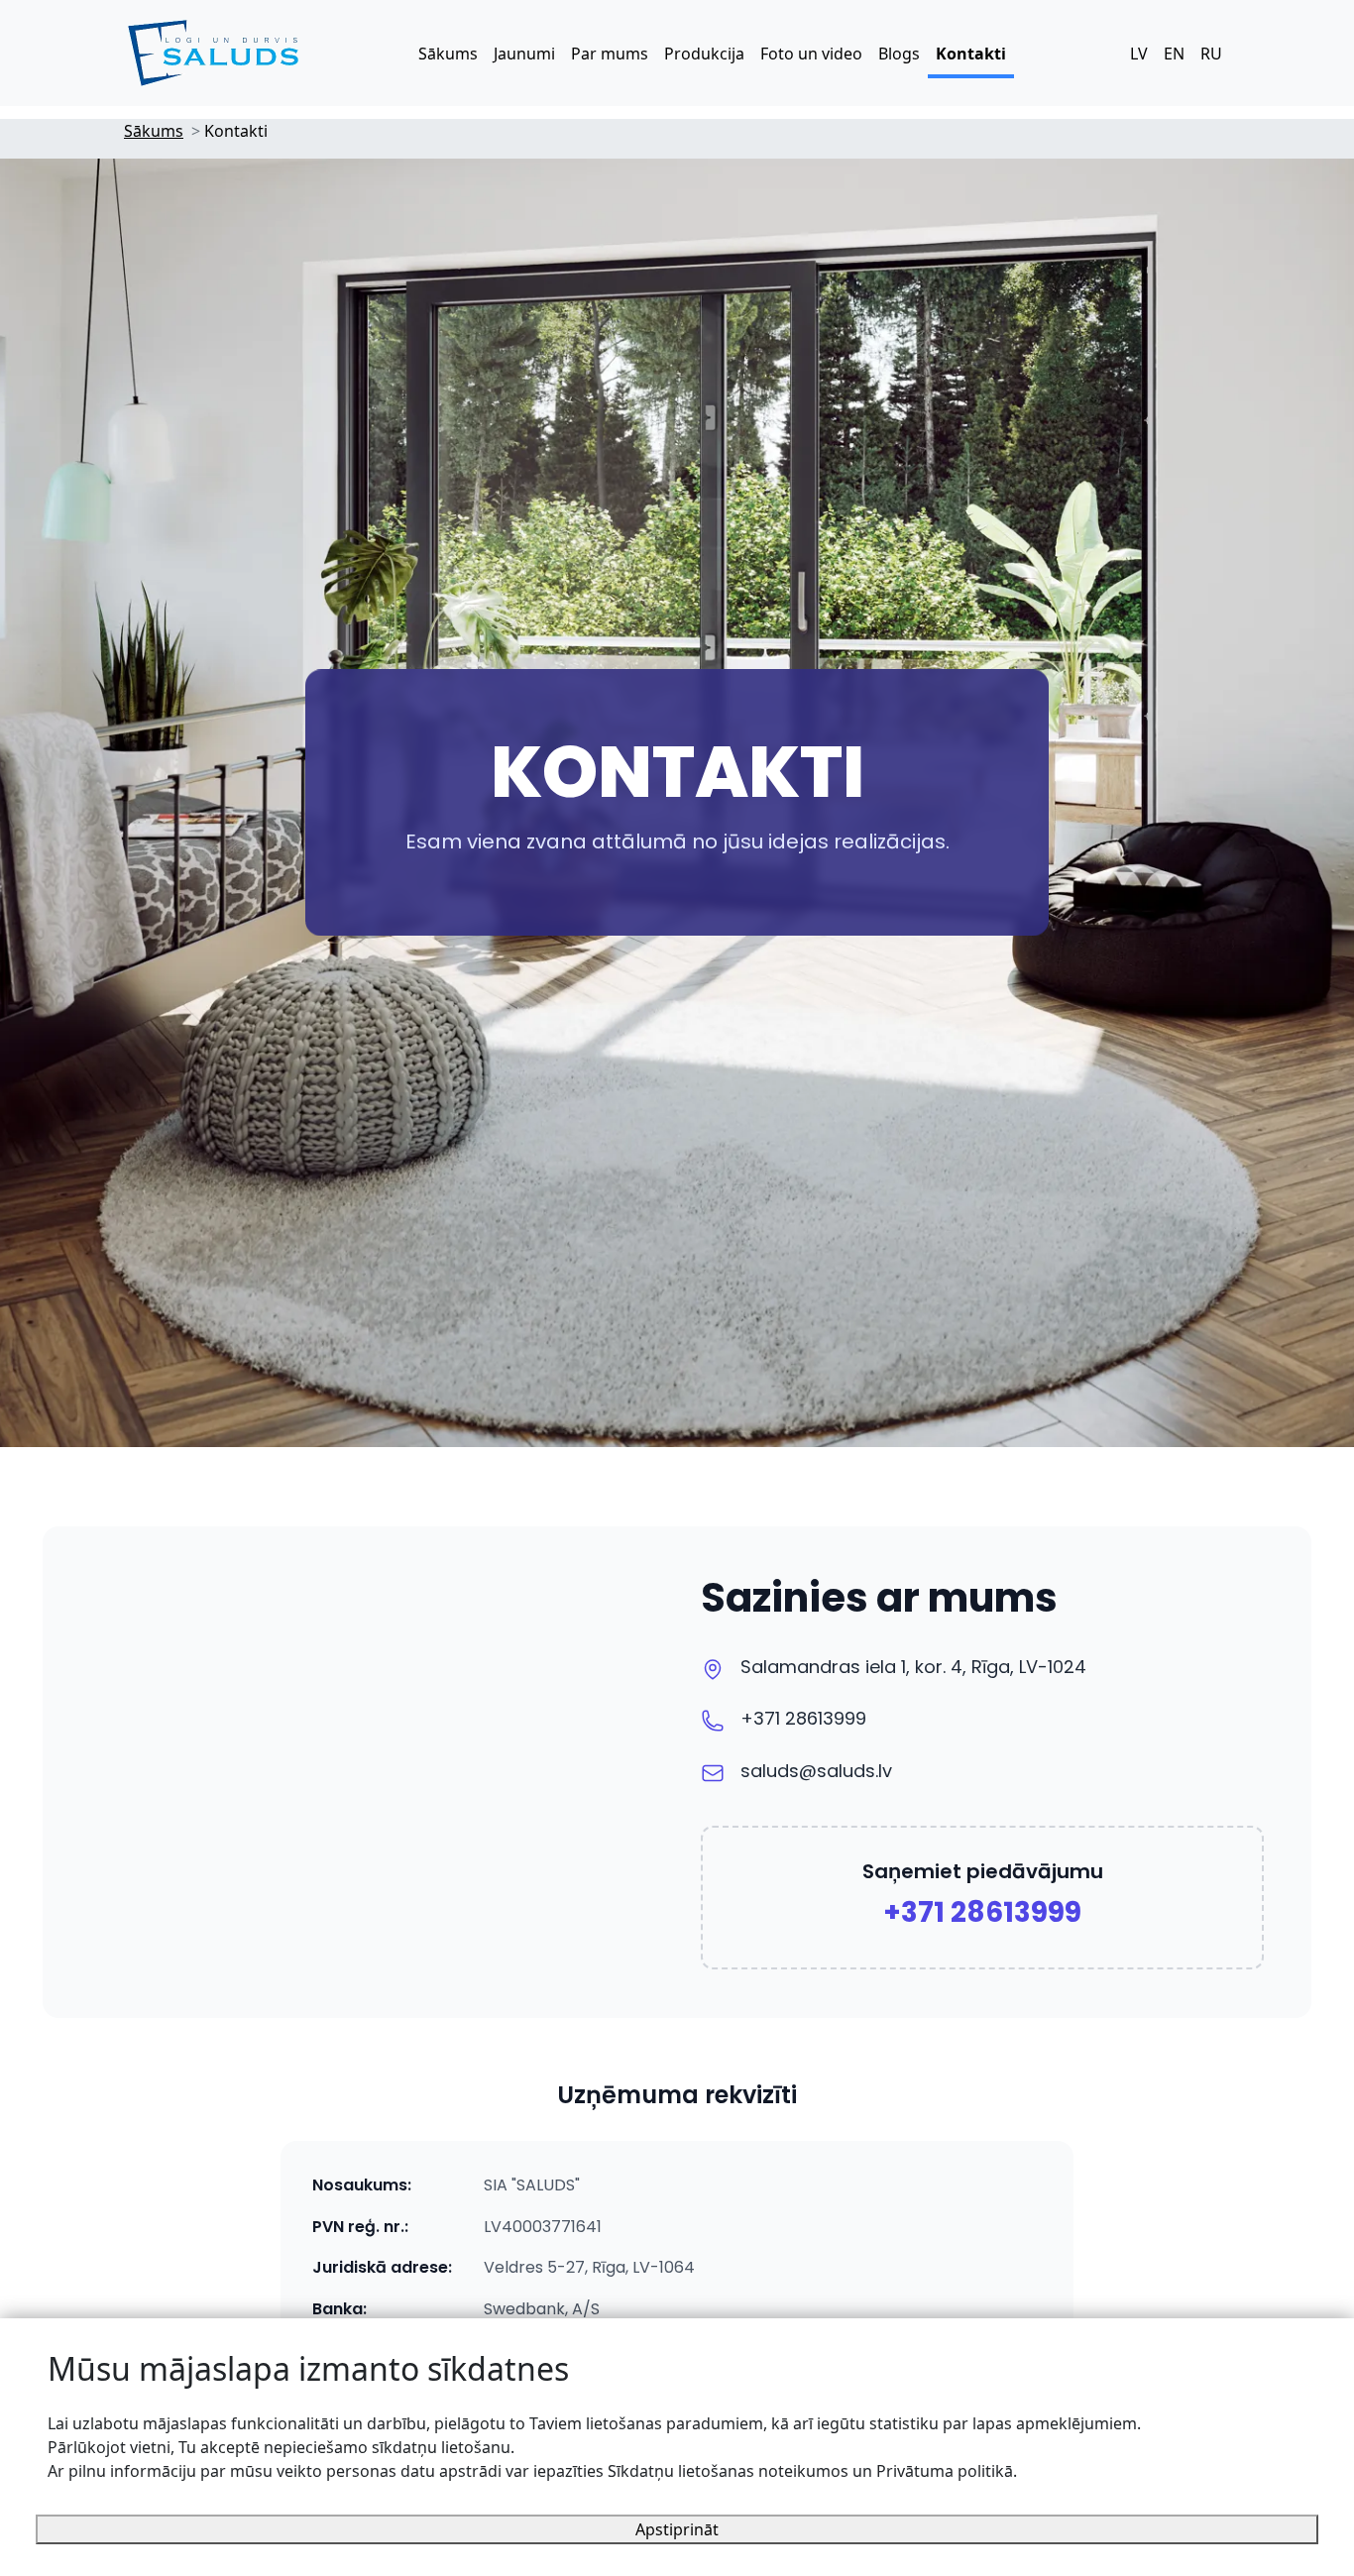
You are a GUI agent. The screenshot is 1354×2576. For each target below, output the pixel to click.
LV (1139, 54)
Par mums (610, 54)
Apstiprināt (677, 2529)
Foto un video (811, 54)
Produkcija (704, 54)
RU (1211, 54)
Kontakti (971, 54)
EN (1174, 54)
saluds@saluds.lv (816, 1771)
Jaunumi (524, 54)
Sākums (448, 54)
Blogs (899, 54)
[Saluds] (213, 53)
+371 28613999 (803, 1718)
